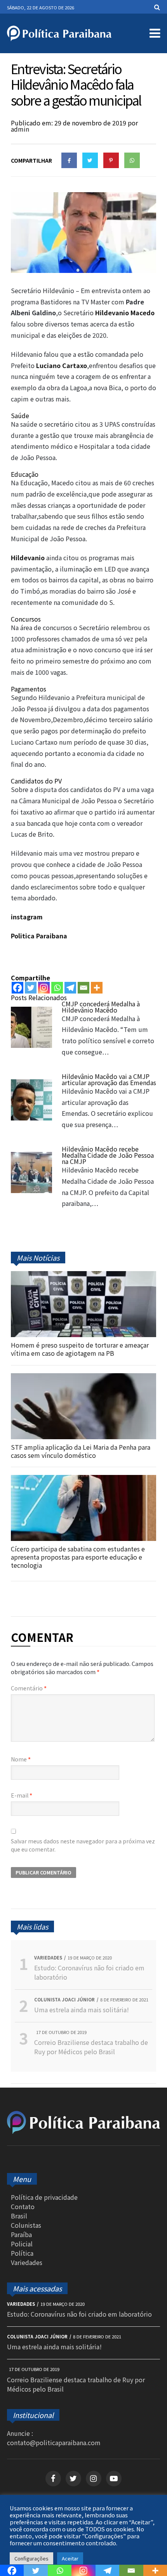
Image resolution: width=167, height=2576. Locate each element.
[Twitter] (31, 988)
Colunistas (26, 2225)
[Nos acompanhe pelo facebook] (53, 2479)
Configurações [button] (31, 2558)
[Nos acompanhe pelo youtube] (114, 2479)
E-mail (22, 1795)
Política (22, 2253)
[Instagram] (44, 988)
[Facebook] (17, 988)
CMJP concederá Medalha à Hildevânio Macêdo (101, 1007)
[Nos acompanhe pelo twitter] (73, 2479)
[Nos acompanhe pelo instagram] (94, 2479)
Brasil (19, 2216)
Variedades (27, 2262)
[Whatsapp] (57, 988)
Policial (22, 2244)
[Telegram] (70, 988)
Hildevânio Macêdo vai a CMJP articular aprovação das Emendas (109, 1079)
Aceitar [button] (70, 2558)
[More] (97, 988)
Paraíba (21, 2234)
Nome (21, 1759)
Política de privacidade (44, 2197)
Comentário (29, 1688)
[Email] (83, 988)
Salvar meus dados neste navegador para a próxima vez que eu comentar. (83, 1845)
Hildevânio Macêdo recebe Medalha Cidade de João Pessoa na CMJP (108, 1155)
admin (20, 129)
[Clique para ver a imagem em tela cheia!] (83, 270)
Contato (23, 2206)
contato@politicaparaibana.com (54, 2442)
